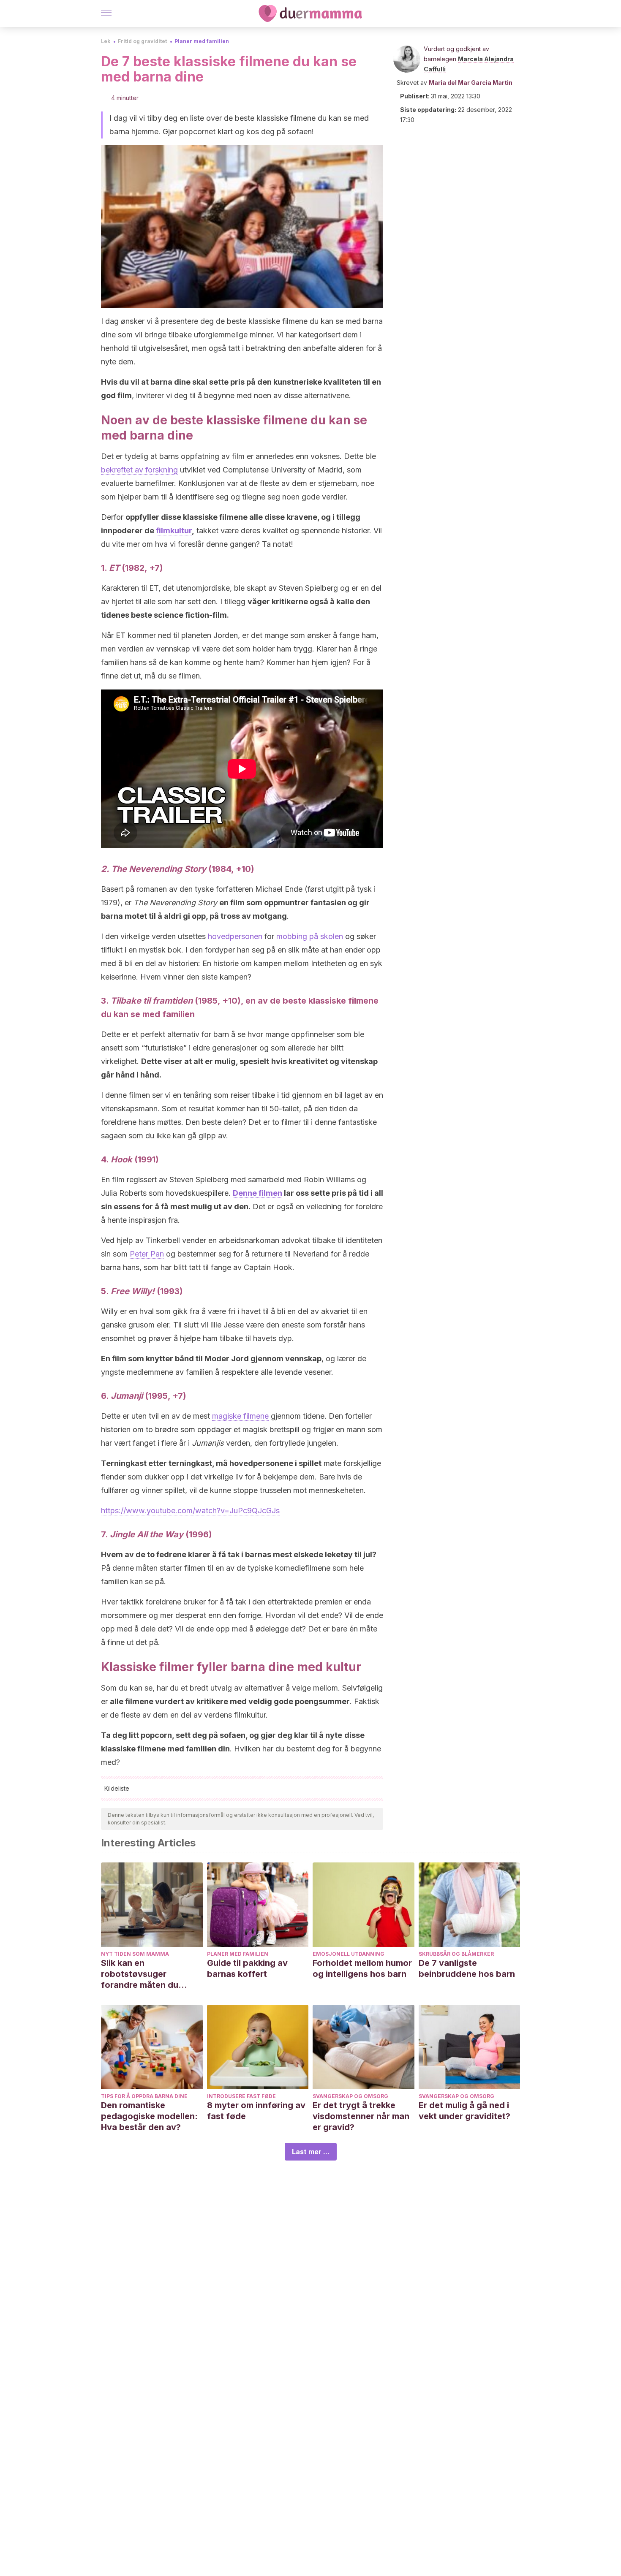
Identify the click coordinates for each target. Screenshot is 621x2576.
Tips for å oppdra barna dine (144, 2096)
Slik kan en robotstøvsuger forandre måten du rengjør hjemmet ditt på (149, 1974)
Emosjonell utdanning (349, 1954)
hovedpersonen (235, 936)
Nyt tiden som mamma (135, 1954)
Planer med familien (202, 41)
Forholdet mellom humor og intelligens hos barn (362, 1968)
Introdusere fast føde (241, 2096)
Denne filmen (257, 1193)
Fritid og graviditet (142, 41)
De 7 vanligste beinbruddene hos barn (467, 1968)
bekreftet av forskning (139, 470)
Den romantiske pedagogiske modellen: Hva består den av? (149, 2116)
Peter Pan (147, 1254)
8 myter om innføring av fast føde (256, 2111)
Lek (106, 41)
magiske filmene (240, 1416)
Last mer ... (311, 2152)
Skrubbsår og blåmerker (456, 1954)
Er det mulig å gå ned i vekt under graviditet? (464, 2111)
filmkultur (174, 531)
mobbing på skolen (310, 936)
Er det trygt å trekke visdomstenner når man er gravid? (361, 2116)
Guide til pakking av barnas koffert (247, 1968)
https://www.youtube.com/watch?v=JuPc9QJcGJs (190, 1511)
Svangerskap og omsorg (350, 2096)
